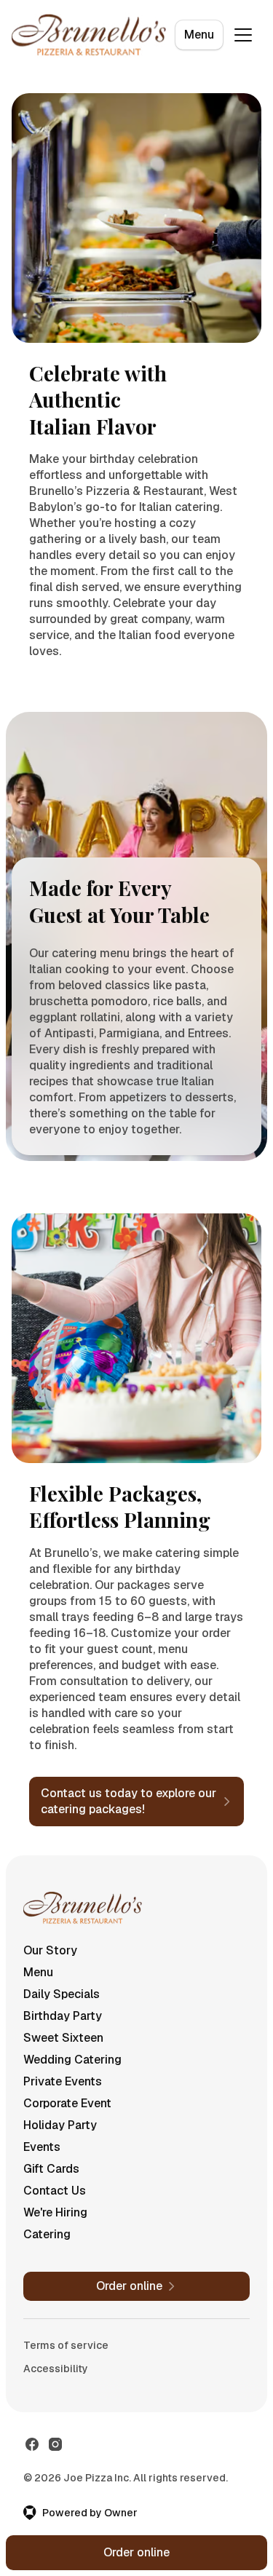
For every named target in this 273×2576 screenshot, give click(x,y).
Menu (199, 35)
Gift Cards (51, 2169)
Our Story (50, 1950)
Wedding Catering (72, 2060)
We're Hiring (55, 2212)
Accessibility (56, 2369)
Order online (136, 2552)
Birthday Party (63, 2016)
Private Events (63, 2081)
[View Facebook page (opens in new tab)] (32, 2444)
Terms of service (66, 2345)
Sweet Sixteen (63, 2038)
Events (42, 2147)
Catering (47, 2234)
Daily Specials (62, 1994)
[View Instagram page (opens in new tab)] (55, 2444)
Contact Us (55, 2191)
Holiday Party (60, 2125)
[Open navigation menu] (243, 35)
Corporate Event (67, 2103)
